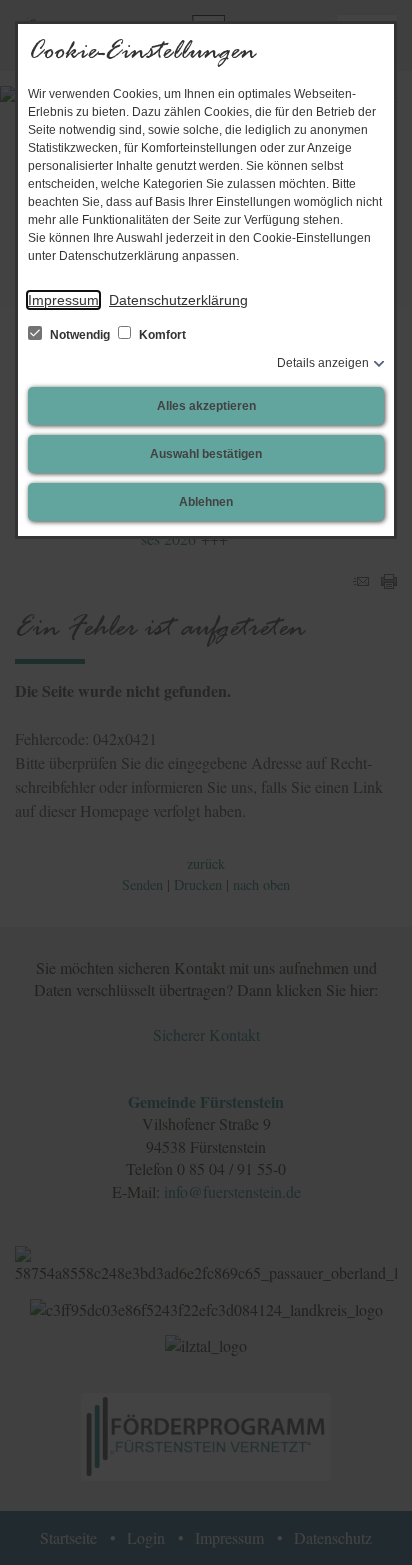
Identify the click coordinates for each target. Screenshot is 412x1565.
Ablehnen (206, 502)
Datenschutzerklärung (178, 300)
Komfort (161, 335)
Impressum (63, 300)
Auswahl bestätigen (206, 454)
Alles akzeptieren (206, 406)
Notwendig (80, 335)
